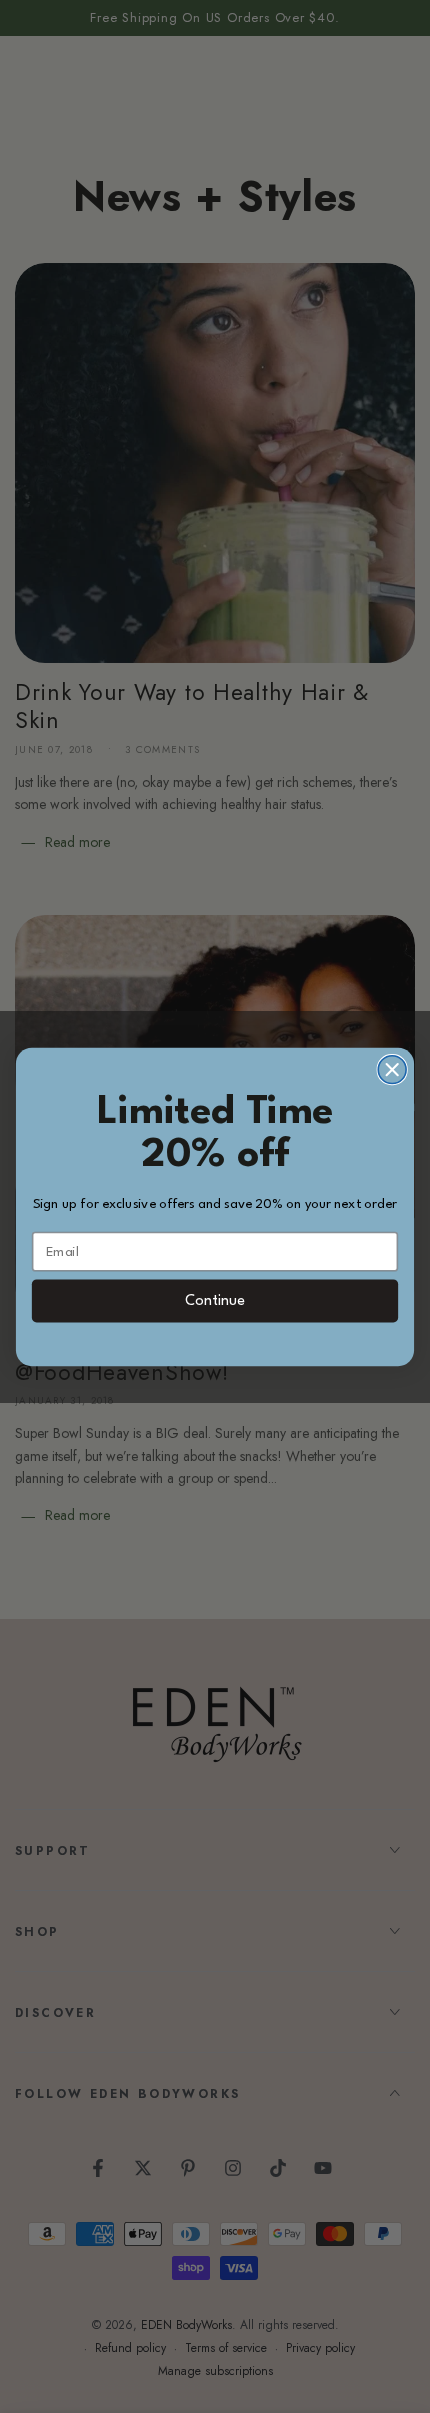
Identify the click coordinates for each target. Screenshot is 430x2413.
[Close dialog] (392, 1069)
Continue (215, 1301)
